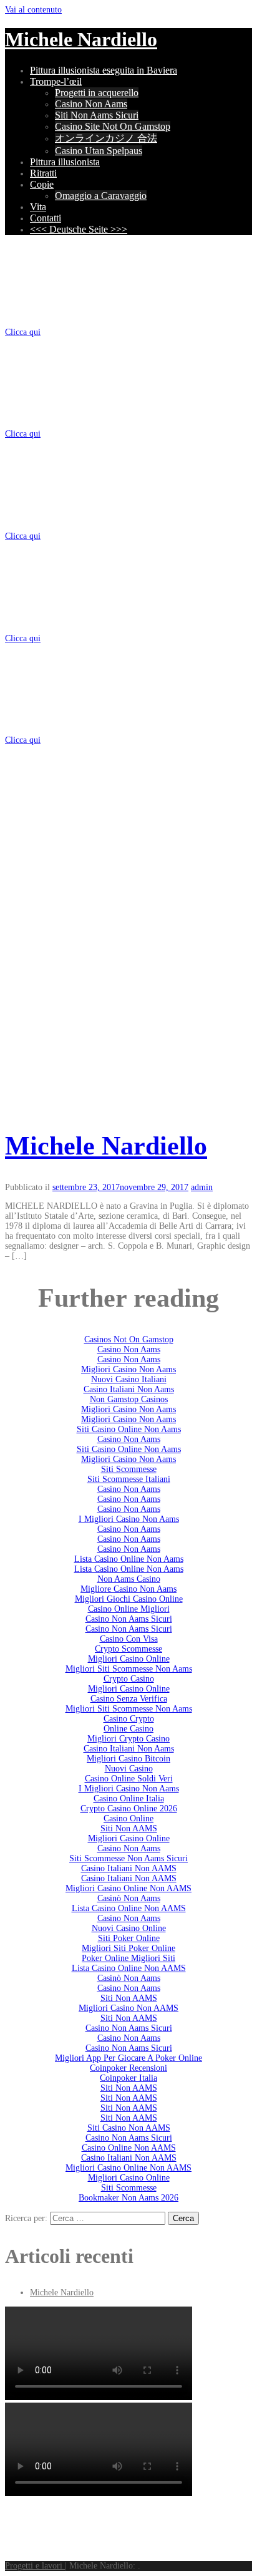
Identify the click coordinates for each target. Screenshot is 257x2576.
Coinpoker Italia (128, 2078)
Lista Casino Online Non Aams (129, 1559)
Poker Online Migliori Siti (128, 1958)
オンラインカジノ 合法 (106, 138)
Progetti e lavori (35, 2566)
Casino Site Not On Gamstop (113, 126)
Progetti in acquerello (97, 93)
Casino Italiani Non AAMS (129, 1868)
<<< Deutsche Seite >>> (79, 229)
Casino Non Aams (91, 104)
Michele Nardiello (81, 39)
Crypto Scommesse (128, 1649)
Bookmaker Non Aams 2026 (128, 2198)
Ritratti (43, 173)
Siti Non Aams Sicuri (97, 115)
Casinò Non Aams (129, 1898)
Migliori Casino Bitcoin (128, 1759)
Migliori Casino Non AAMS (128, 2008)
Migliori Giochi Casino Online (129, 1599)
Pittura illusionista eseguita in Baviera (104, 70)
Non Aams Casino (129, 1579)
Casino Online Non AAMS (129, 2148)
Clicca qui (23, 332)
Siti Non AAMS (129, 1828)
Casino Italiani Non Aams (129, 1389)
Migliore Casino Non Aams (128, 1589)
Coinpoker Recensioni (128, 2068)
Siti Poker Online (129, 1938)
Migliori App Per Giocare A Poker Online (128, 2058)
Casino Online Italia (129, 1799)
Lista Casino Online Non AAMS (129, 1908)
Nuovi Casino (129, 1769)
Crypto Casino (129, 1679)
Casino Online (128, 1818)
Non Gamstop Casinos (129, 1399)
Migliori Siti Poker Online (128, 1948)
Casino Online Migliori (129, 1609)
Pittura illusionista (65, 162)
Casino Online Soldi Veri (129, 1779)
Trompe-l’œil (56, 81)
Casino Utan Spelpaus (99, 151)
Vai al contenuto (33, 10)
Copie (42, 184)
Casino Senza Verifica (129, 1699)
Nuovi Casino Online (129, 1928)
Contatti (46, 218)
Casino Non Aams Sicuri (129, 1619)
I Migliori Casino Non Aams (129, 1519)
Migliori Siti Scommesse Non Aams (129, 1669)
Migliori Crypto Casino (128, 1739)
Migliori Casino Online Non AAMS (128, 1888)
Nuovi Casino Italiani (129, 1379)
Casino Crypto (129, 1719)
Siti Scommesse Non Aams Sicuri (128, 1858)
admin (202, 1187)
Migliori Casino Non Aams (128, 1369)
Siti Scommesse (129, 1469)
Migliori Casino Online (129, 1659)
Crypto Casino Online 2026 (129, 1809)
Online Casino (128, 1729)
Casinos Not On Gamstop (129, 1339)
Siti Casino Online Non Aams (129, 1429)
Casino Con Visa (129, 1639)
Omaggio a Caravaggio (101, 196)
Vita (38, 207)
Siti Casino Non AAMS (129, 2128)
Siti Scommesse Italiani (129, 1479)
